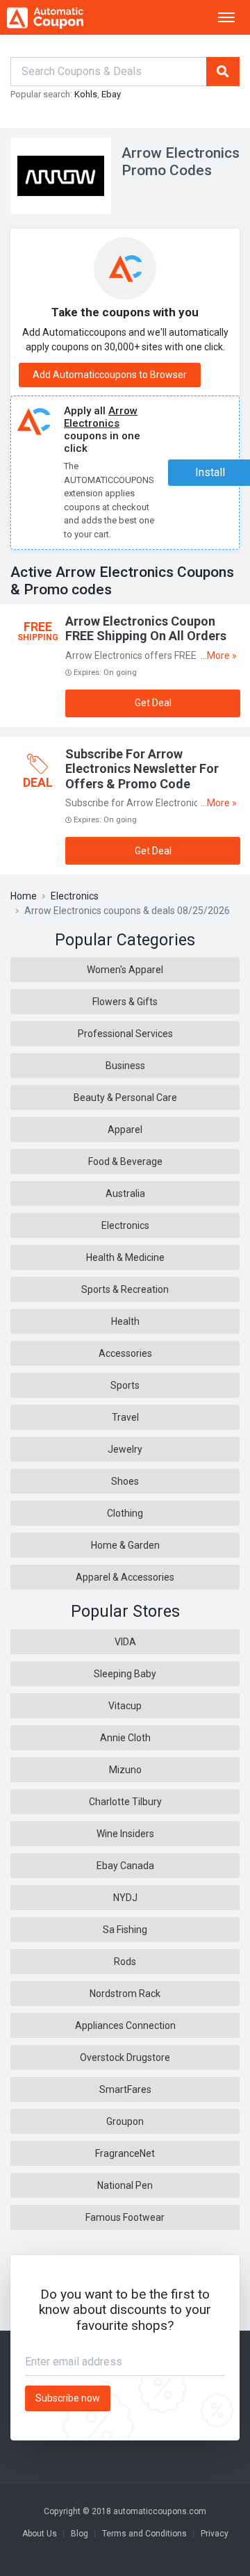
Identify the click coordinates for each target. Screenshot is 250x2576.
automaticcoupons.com (160, 2511)
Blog (80, 2534)
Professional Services (125, 1034)
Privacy (215, 2534)
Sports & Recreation (125, 1289)
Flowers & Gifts (125, 1002)
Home (24, 896)
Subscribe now (68, 2398)
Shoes (125, 1481)
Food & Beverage (125, 1161)
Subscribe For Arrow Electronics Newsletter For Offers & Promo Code (142, 769)
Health (125, 1321)
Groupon (125, 2121)
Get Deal (153, 703)
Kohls (86, 94)
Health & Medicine (125, 1257)
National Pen (125, 2185)
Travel (125, 1417)
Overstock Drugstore (125, 2057)
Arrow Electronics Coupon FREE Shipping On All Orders (146, 629)
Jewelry (125, 1449)
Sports (125, 1385)
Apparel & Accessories (125, 1577)
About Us (40, 2534)
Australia (125, 1193)
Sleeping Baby (125, 1674)
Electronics (75, 896)
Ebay (111, 94)
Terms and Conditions (144, 2534)
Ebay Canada (125, 1866)
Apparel (125, 1130)
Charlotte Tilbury (125, 1802)
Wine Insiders (125, 1834)
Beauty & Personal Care (125, 1098)
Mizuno (125, 1770)
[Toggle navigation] (226, 17)
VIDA (125, 1642)
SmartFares (125, 2089)
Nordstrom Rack (125, 1994)
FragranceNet (125, 2153)
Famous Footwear (125, 2217)
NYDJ (125, 1898)
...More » (219, 655)
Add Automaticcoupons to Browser (110, 375)
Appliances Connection (125, 2025)
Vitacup (125, 1706)
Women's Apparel (125, 970)
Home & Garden (125, 1545)
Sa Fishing (125, 1930)
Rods (125, 1962)
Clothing (125, 1513)
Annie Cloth (125, 1738)
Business (125, 1066)
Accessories (125, 1353)
